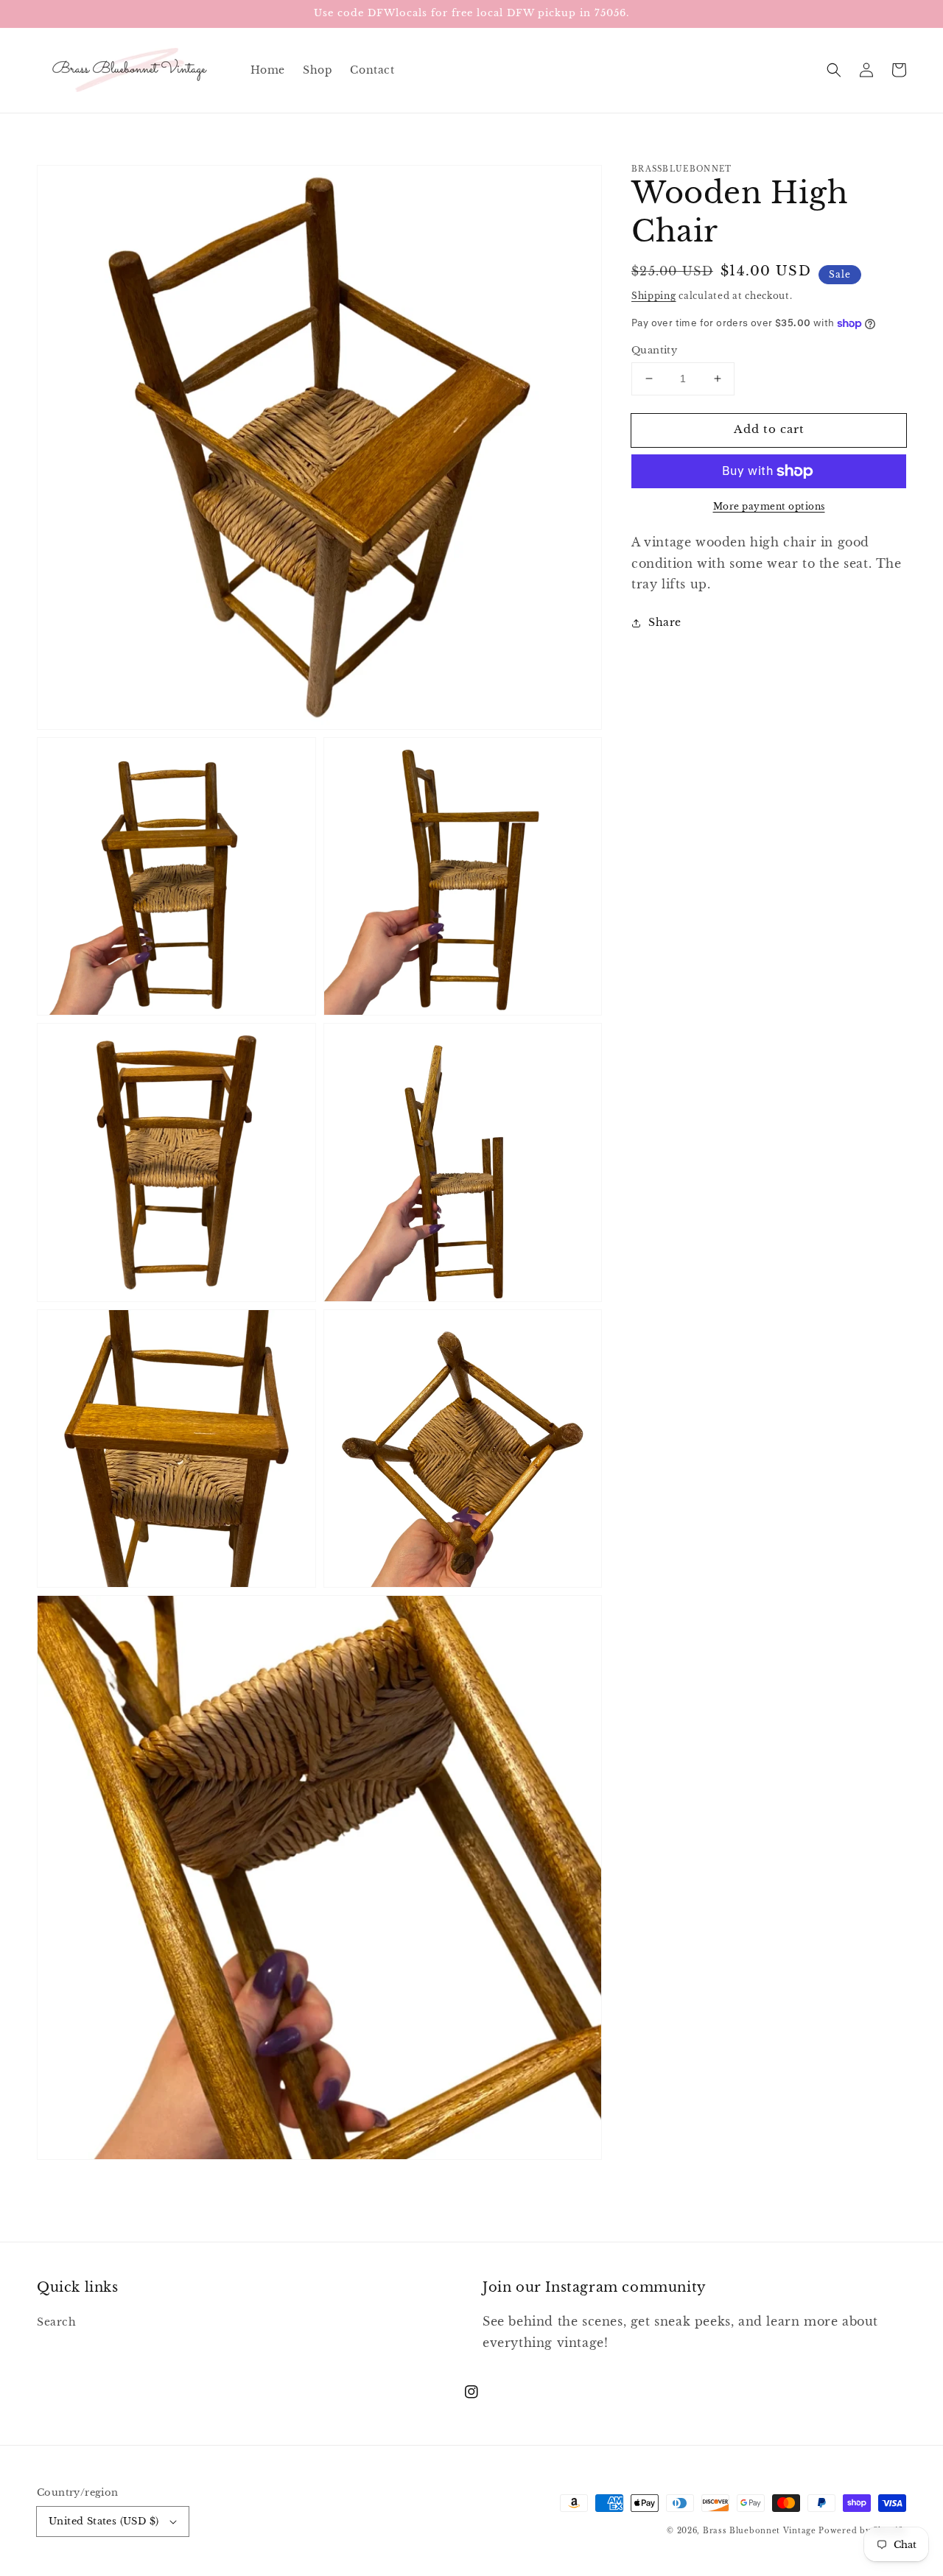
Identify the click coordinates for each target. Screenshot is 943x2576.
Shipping (654, 296)
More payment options (769, 506)
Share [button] (665, 622)
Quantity (654, 350)
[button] (834, 70)
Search (57, 2322)
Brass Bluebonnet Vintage (760, 2531)
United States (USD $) (104, 2521)
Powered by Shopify (862, 2531)
